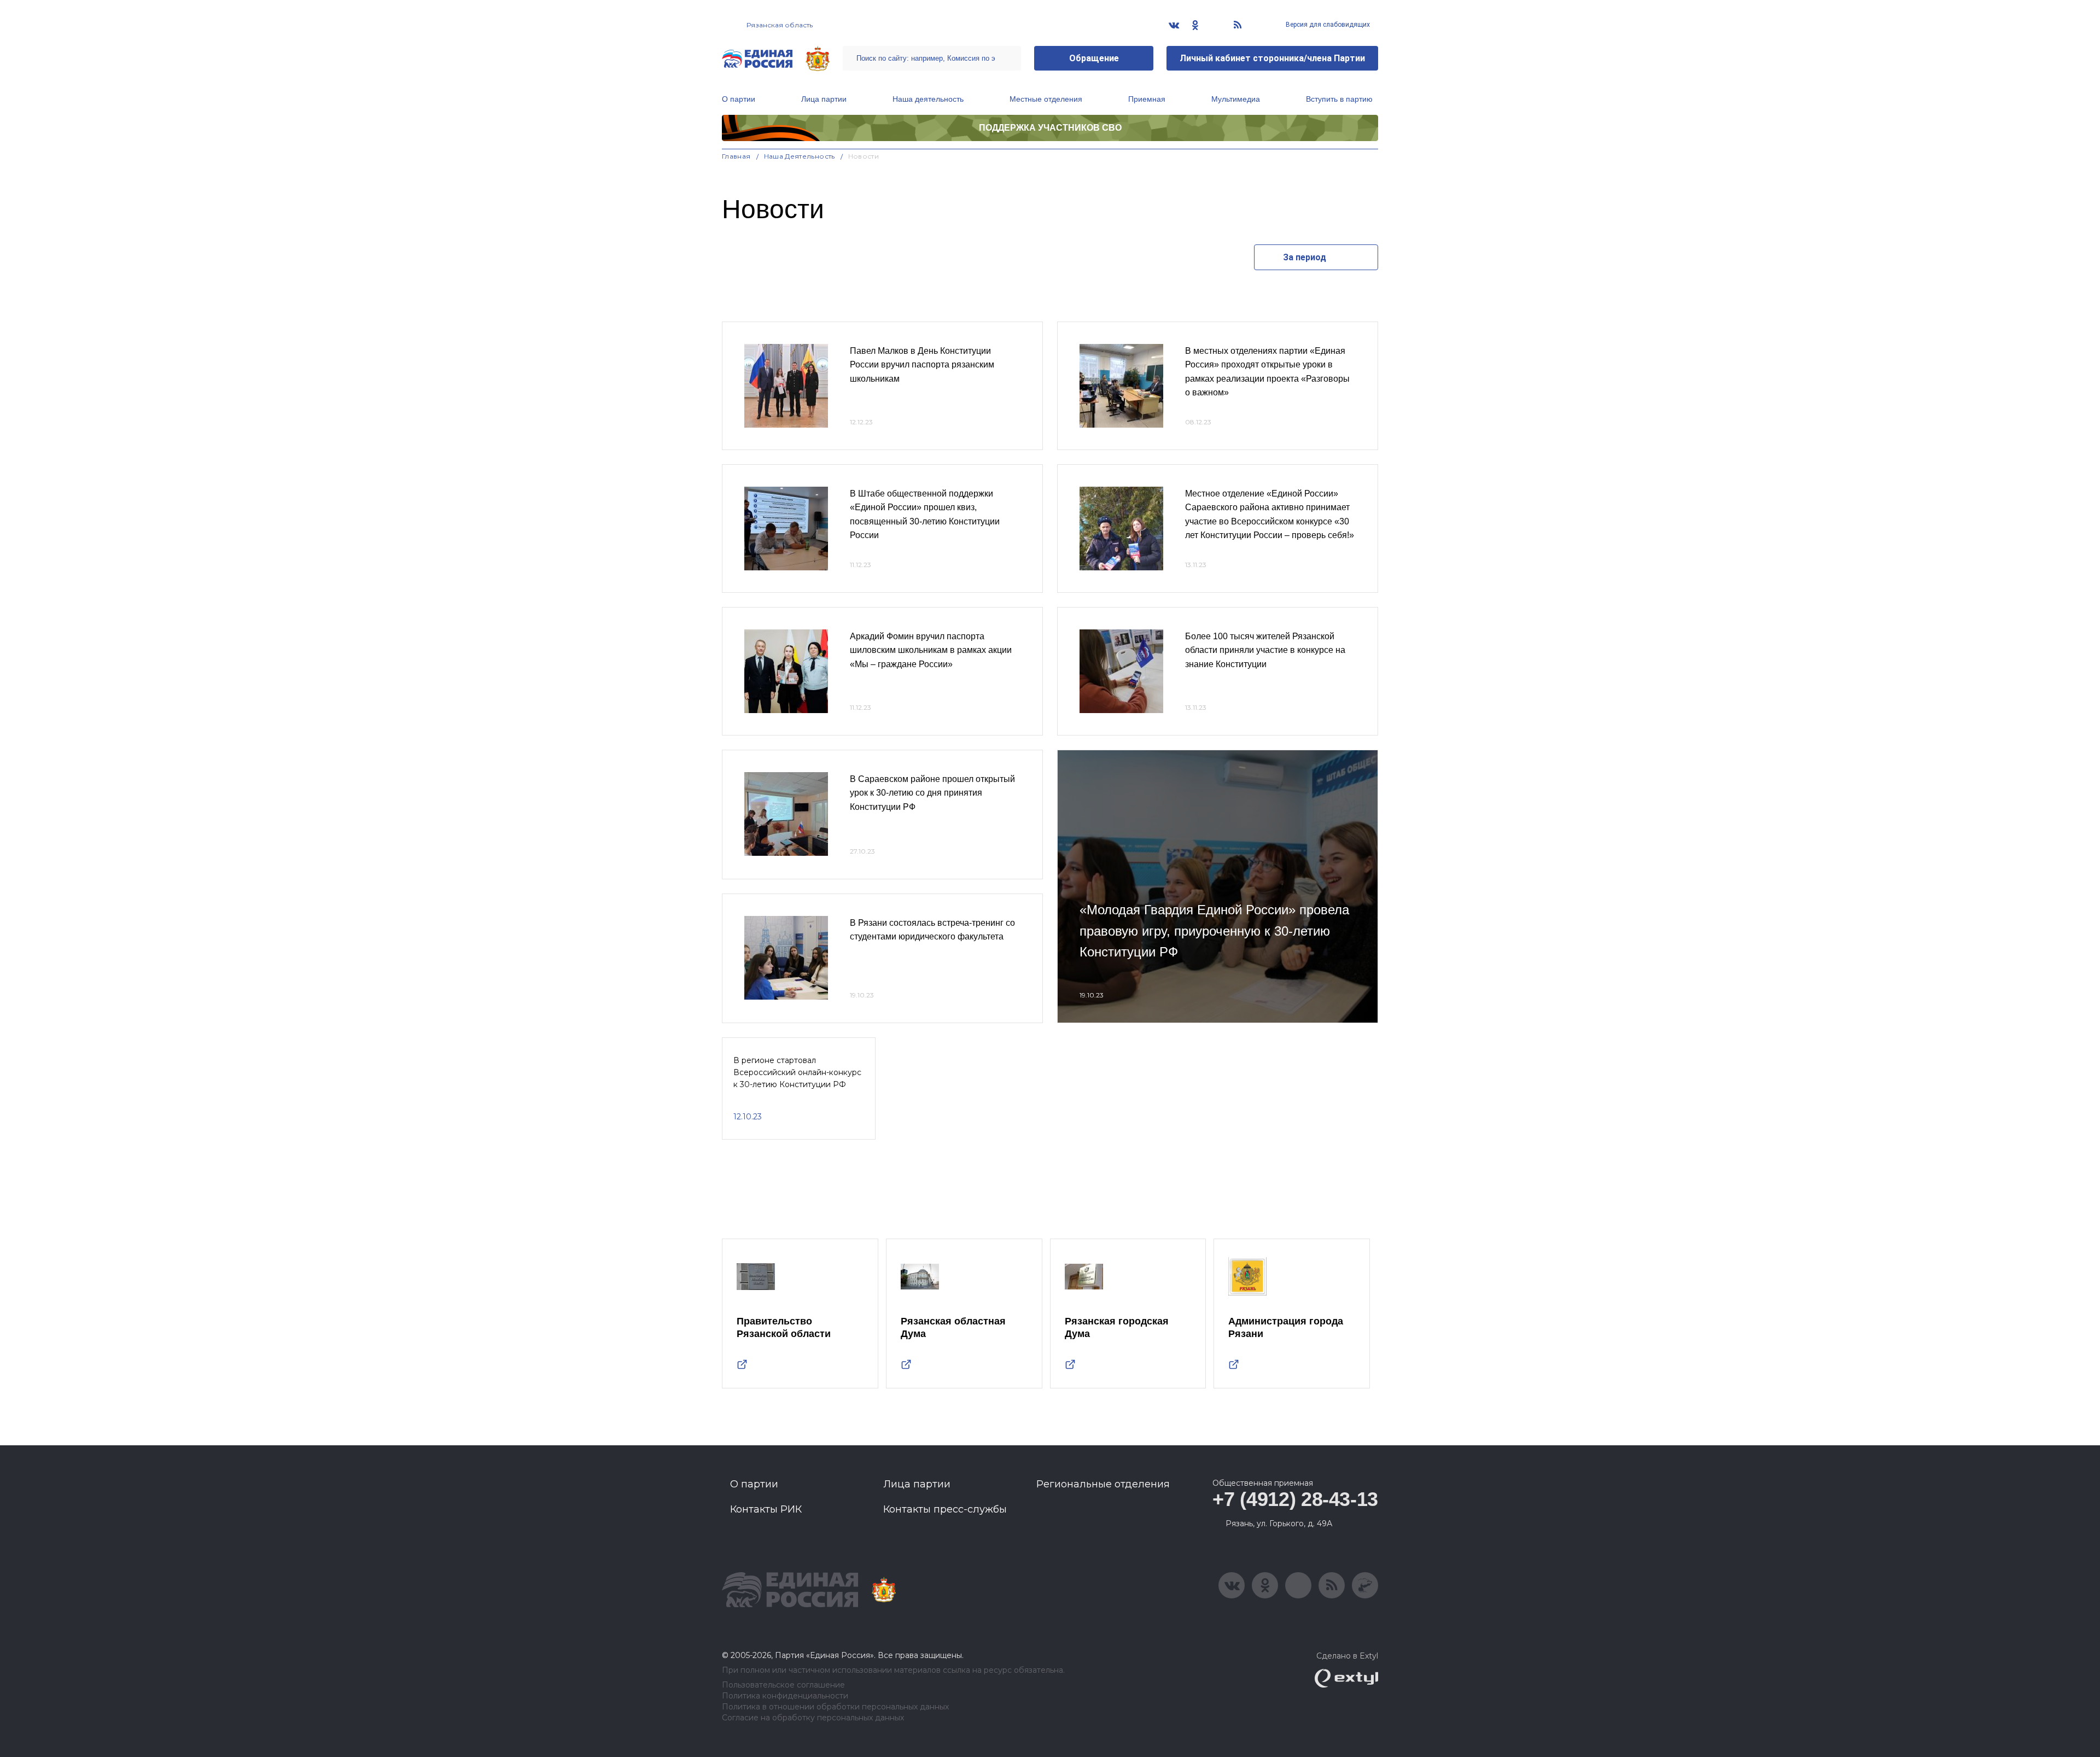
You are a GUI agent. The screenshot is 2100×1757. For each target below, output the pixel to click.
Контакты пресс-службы (945, 1509)
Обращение (1094, 58)
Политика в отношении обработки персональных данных (835, 1707)
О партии (739, 99)
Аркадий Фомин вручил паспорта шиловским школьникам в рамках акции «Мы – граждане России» (931, 650)
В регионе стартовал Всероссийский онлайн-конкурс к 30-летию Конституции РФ (797, 1073)
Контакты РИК (766, 1509)
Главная (736, 156)
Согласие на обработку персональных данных (813, 1718)
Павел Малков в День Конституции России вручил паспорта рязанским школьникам (922, 365)
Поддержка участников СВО (1050, 128)
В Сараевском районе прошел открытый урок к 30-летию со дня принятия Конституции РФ (932, 793)
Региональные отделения (1103, 1484)
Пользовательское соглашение (783, 1685)
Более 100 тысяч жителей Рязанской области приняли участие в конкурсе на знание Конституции (1265, 650)
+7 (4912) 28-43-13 (1295, 1499)
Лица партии (824, 99)
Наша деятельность (928, 99)
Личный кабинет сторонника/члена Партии (1272, 58)
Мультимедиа (1236, 99)
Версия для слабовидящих (1327, 25)
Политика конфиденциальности (785, 1696)
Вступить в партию (1339, 99)
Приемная (1147, 99)
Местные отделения (1046, 99)
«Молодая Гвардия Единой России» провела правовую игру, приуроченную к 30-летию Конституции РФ (1214, 931)
